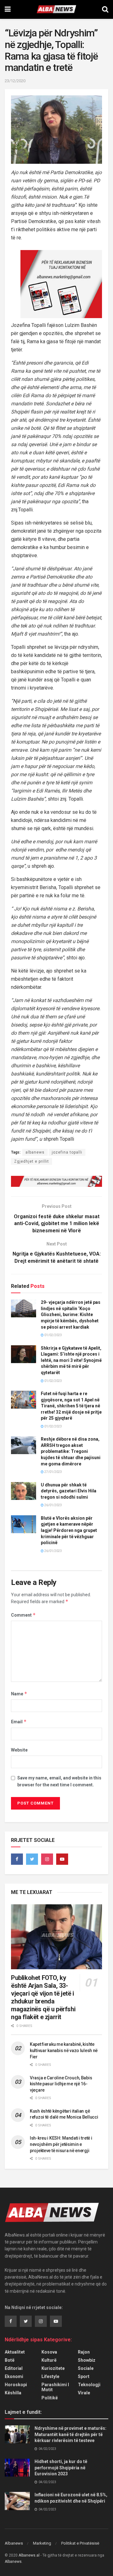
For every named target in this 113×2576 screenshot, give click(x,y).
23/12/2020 (15, 81)
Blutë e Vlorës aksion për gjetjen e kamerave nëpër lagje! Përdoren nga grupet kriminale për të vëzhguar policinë (69, 1530)
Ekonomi (14, 2376)
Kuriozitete (53, 2368)
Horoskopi (16, 2385)
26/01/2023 (53, 1505)
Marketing (42, 2543)
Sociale (86, 2368)
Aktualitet (15, 2352)
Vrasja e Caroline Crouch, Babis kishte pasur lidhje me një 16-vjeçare (61, 2084)
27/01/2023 (53, 1472)
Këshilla (13, 2393)
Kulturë (49, 2360)
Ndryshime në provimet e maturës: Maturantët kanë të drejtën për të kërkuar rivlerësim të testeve (70, 2434)
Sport (84, 2376)
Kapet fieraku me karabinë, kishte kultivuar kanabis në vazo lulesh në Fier (64, 2050)
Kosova (49, 2352)
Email (19, 1722)
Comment (23, 1615)
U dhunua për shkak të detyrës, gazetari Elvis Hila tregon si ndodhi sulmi (69, 1491)
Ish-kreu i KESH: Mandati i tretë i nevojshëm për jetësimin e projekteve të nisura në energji (61, 2144)
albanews (35, 1152)
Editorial (14, 2368)
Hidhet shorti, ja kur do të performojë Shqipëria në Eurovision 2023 (61, 2468)
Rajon (84, 2352)
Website (19, 1750)
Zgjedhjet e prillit (32, 1161)
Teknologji (89, 2385)
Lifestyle (50, 2376)
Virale (84, 2393)
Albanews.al (29, 2555)
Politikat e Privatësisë (80, 2543)
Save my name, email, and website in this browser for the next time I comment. (59, 1781)
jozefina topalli (67, 1152)
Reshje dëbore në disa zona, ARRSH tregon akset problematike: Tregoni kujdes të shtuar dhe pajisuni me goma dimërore (71, 1451)
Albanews (14, 2543)
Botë (10, 2360)
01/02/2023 (53, 1335)
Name (19, 1694)
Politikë (50, 2398)
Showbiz (87, 2360)
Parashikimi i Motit (55, 2387)
